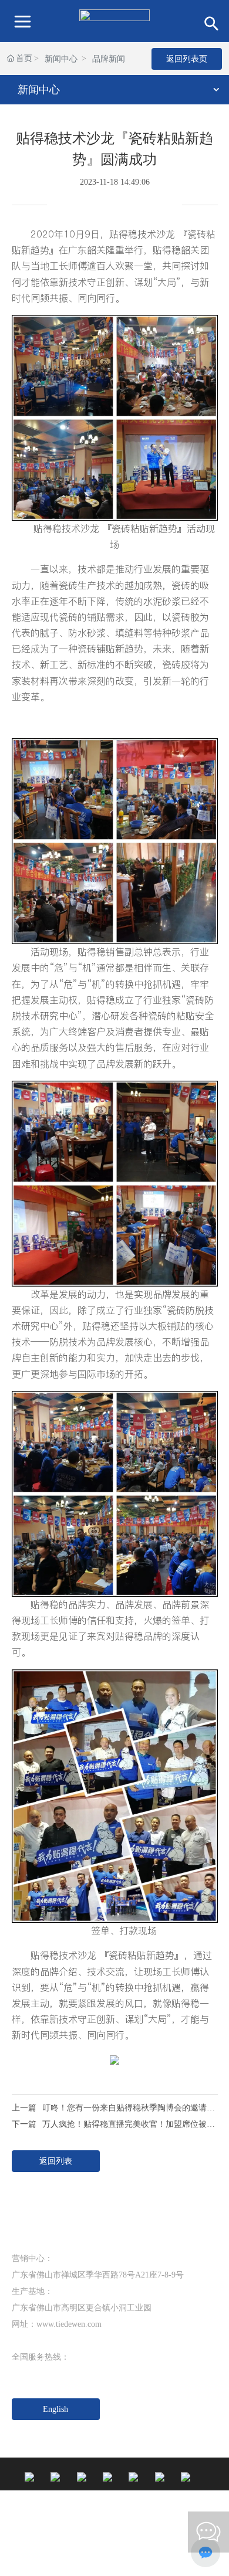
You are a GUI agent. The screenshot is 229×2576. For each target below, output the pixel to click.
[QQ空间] (138, 209)
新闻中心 (61, 59)
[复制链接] (161, 209)
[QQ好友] (114, 209)
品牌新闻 (109, 59)
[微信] (91, 209)
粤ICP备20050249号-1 (50, 2557)
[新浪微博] (68, 209)
